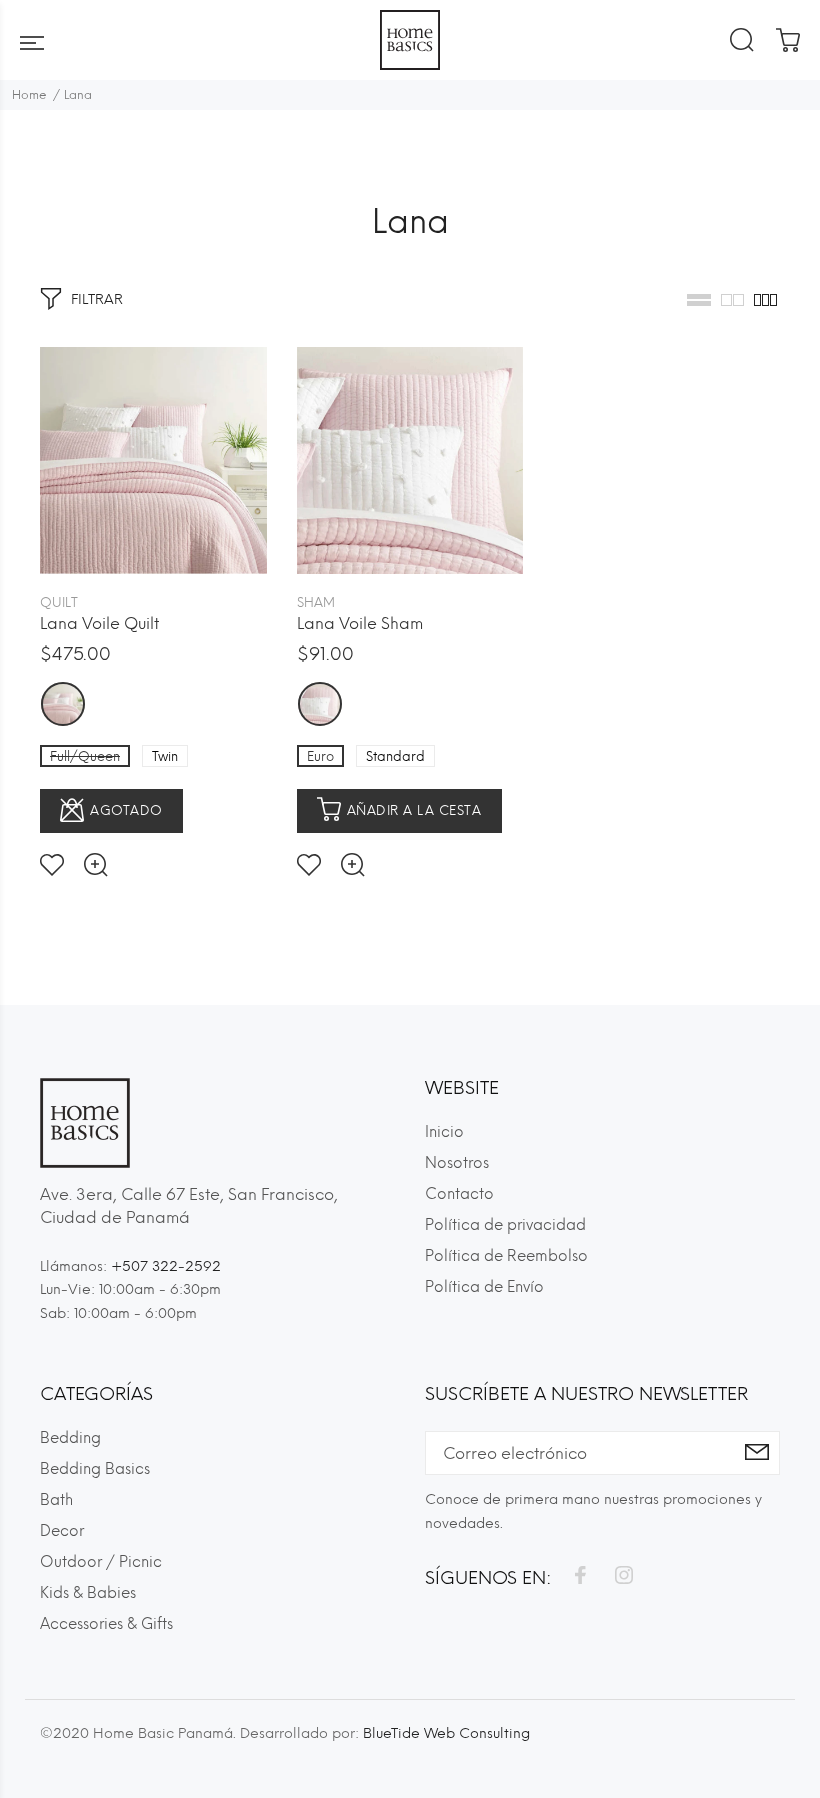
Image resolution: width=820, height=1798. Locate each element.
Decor (62, 1531)
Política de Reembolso (506, 1256)
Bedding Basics (95, 1469)
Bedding (70, 1438)
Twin (165, 756)
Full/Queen (85, 756)
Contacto (459, 1194)
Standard (395, 756)
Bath (56, 1500)
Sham (316, 602)
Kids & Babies (88, 1593)
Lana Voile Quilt (99, 623)
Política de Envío (484, 1287)
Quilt (59, 602)
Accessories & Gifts (106, 1624)
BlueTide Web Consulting (446, 1733)
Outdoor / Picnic (101, 1562)
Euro (320, 756)
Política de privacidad (505, 1225)
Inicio (444, 1132)
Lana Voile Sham (360, 623)
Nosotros (457, 1163)
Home (29, 95)
